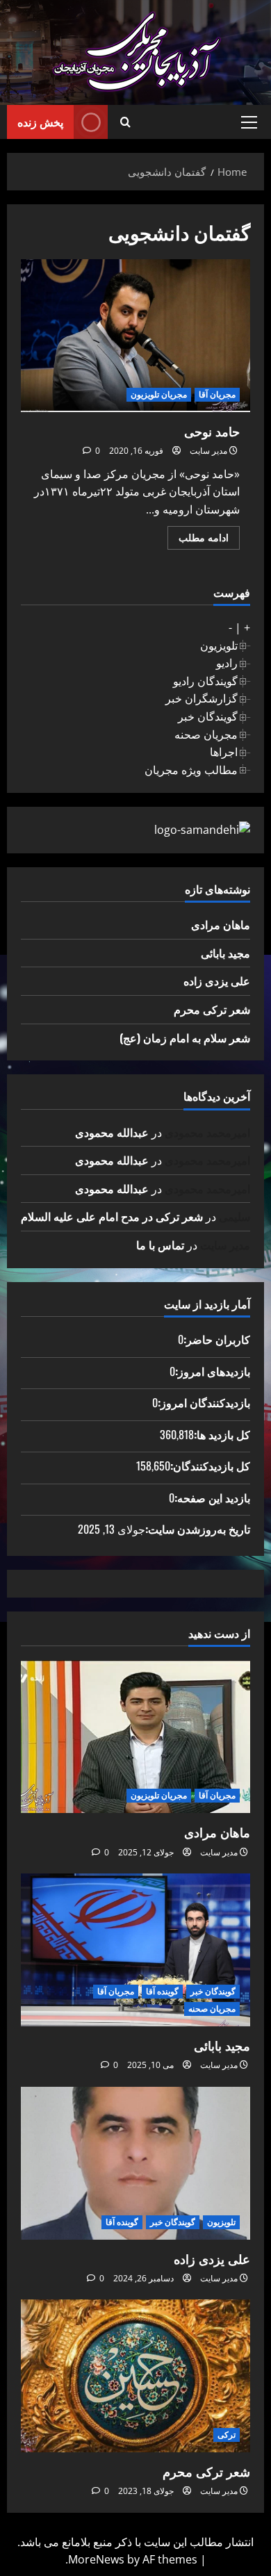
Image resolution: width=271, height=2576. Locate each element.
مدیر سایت (208, 451)
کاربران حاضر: (217, 1339)
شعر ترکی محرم (212, 1009)
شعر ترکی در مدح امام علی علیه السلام (112, 1216)
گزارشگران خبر (202, 698)
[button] (249, 122)
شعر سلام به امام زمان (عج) (185, 1037)
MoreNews (96, 2559)
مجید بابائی (225, 953)
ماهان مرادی (221, 924)
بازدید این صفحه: (212, 1498)
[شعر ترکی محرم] (135, 2376)
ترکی (227, 2435)
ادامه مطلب (198, 540)
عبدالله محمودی (112, 1132)
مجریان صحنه (206, 735)
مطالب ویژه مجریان (191, 770)
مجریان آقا (217, 394)
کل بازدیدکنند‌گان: (210, 1466)
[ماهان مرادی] (135, 1737)
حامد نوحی (135, 336)
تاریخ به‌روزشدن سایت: (198, 1529)
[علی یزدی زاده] (135, 2163)
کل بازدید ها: (222, 1434)
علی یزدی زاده (217, 981)
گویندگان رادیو (205, 681)
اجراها (224, 752)
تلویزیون (219, 646)
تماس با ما (160, 1245)
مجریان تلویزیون (159, 394)
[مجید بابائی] (135, 1950)
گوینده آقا (162, 1991)
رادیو (227, 663)
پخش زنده (40, 122)
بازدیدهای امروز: (213, 1371)
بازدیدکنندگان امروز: (204, 1402)
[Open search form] (125, 122)
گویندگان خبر (208, 716)
